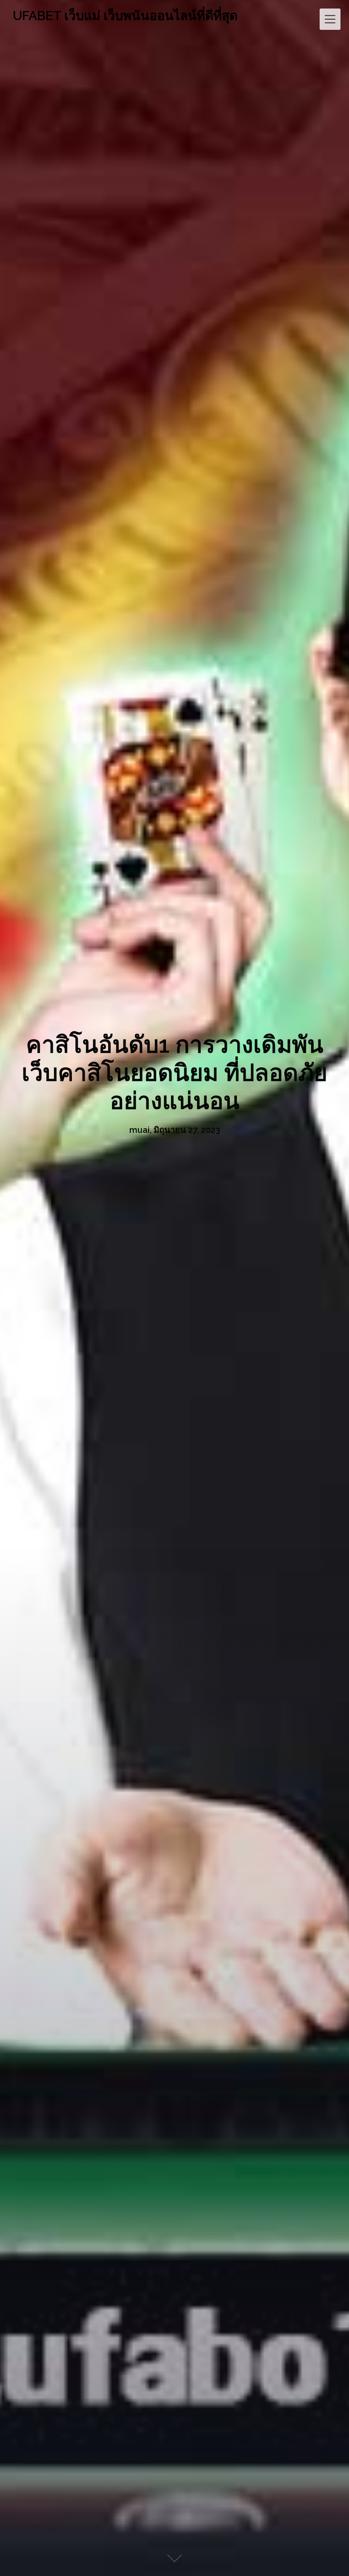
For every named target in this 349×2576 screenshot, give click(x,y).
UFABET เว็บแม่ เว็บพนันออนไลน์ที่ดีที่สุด (125, 16)
